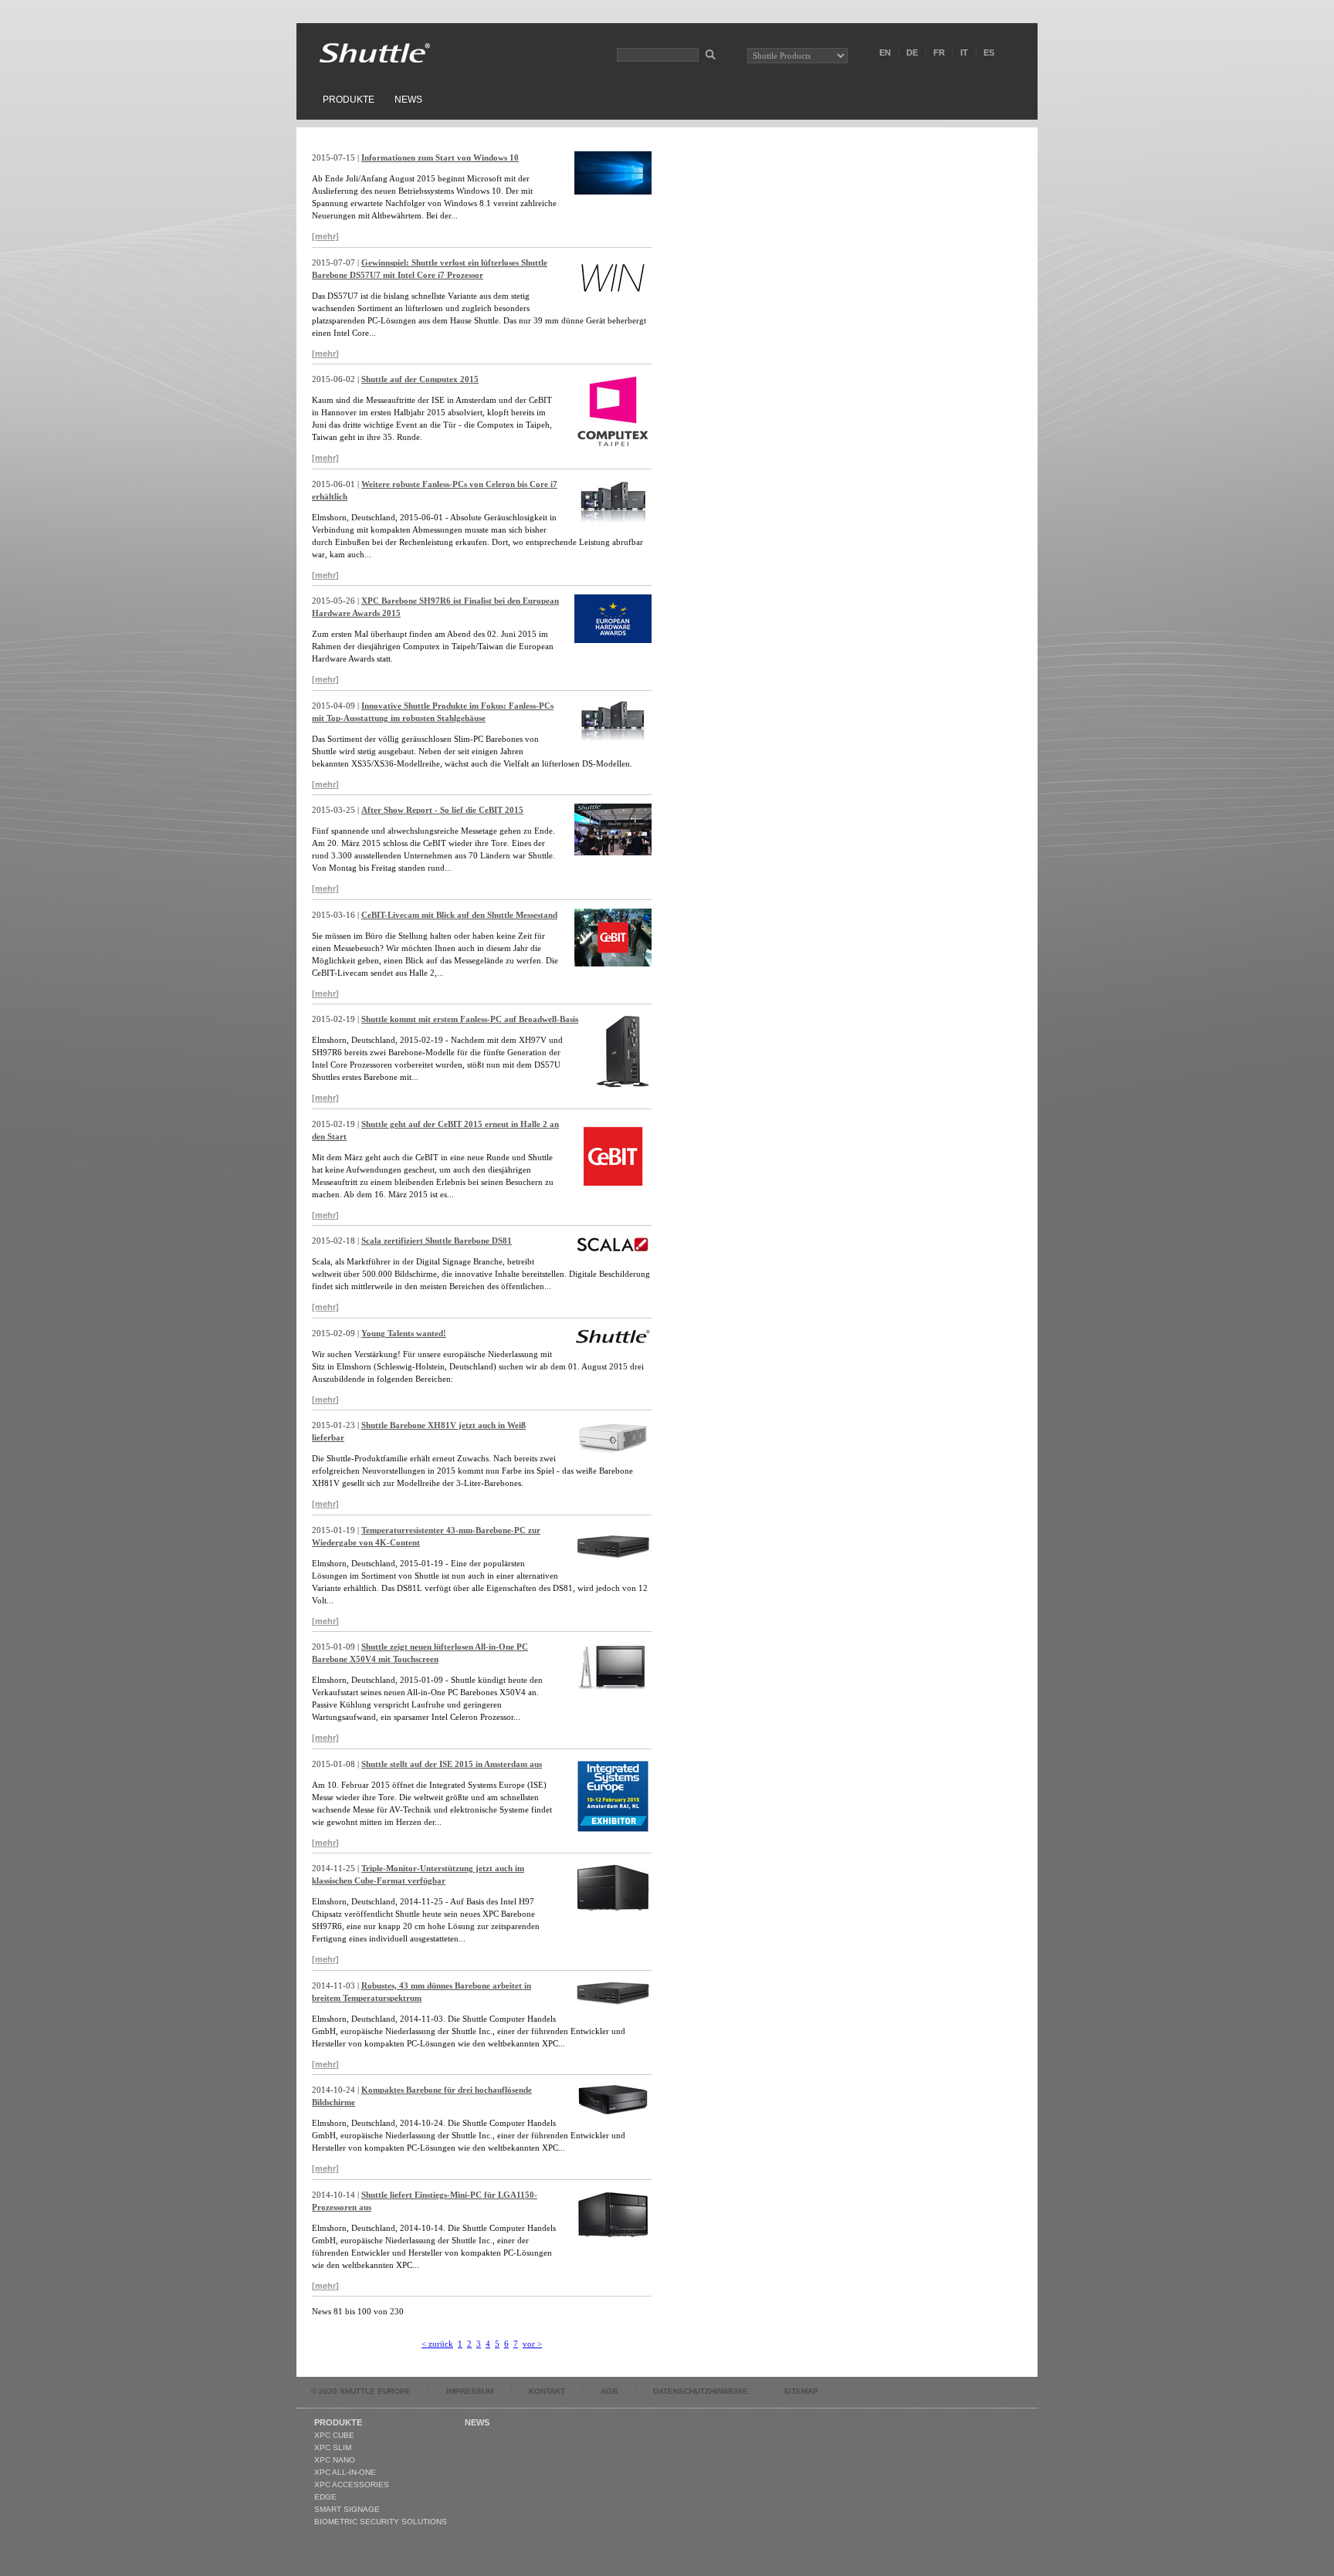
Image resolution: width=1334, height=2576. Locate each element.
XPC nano (335, 2460)
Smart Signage (347, 2509)
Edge (325, 2497)
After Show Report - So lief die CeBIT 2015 (442, 810)
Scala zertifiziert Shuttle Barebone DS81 (437, 1241)
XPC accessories (352, 2485)
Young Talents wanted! (404, 1333)
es (989, 52)
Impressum (470, 2391)
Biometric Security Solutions (381, 2522)
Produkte (349, 100)
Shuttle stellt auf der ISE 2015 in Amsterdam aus (452, 1764)
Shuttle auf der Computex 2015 (420, 379)
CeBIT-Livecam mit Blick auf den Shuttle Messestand (459, 915)
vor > (532, 2344)
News (408, 100)
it (964, 52)
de (912, 52)
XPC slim (333, 2447)
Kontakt (547, 2391)
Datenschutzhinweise (701, 2391)
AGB (609, 2391)
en (885, 52)
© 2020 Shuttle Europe (361, 2391)
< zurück (437, 2344)
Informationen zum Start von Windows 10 (440, 157)
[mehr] (325, 236)
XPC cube (334, 2435)
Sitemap (801, 2391)
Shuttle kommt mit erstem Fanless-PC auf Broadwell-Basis (470, 1019)
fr (939, 52)
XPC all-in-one (345, 2472)
